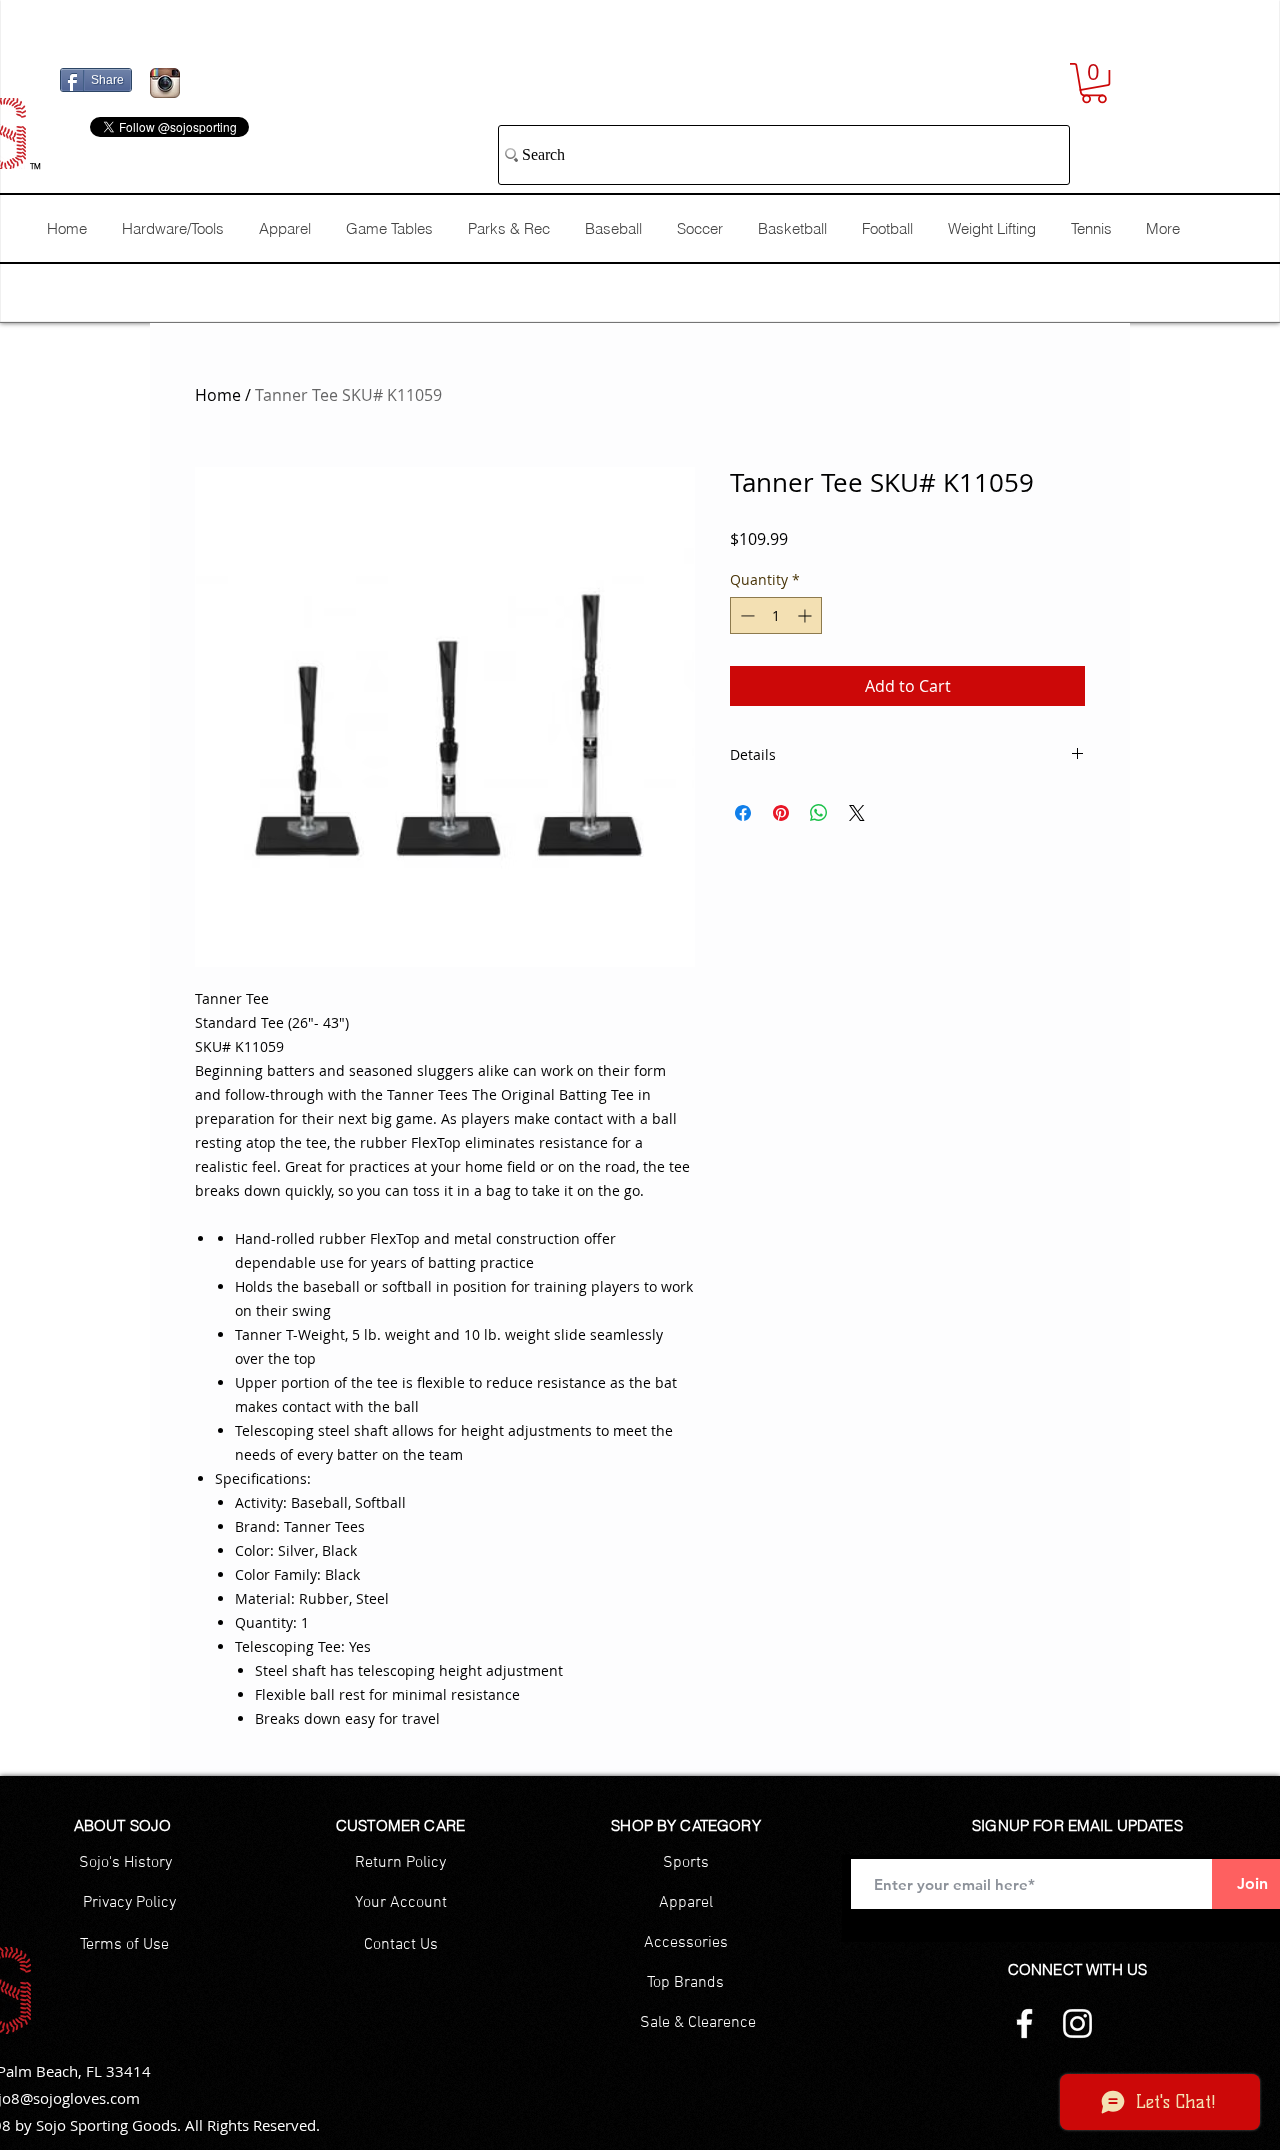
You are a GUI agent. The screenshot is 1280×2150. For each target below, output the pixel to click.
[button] (1094, 83)
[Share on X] (857, 813)
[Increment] (806, 615)
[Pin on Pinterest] (781, 813)
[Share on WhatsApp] (819, 813)
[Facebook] (1024, 2023)
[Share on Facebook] (743, 813)
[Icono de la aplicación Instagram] (165, 83)
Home (218, 395)
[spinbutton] (776, 615)
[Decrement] (745, 615)
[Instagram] (1077, 2023)
